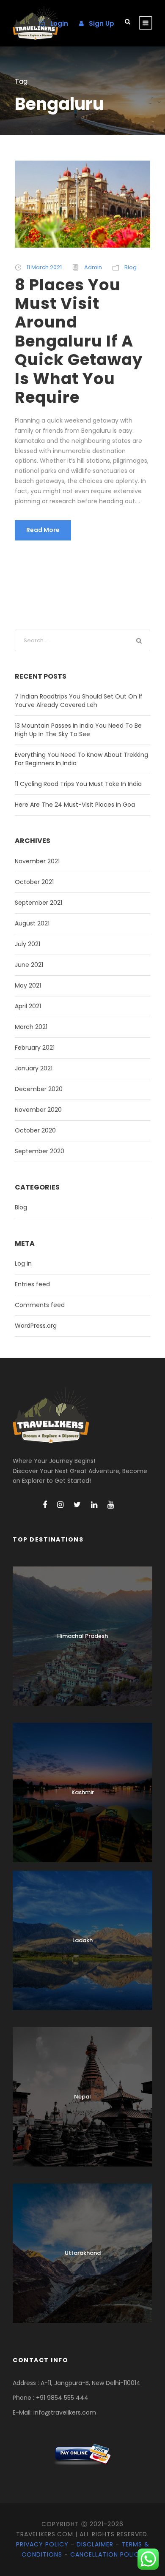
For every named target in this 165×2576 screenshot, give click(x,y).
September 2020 (40, 1151)
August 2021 (32, 923)
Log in (23, 1263)
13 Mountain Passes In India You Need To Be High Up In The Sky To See (78, 730)
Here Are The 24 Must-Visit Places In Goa (75, 805)
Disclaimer (95, 2544)
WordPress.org (36, 1326)
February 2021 (35, 1048)
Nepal (82, 2097)
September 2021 (38, 903)
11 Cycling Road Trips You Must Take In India (78, 784)
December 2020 (39, 1089)
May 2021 (28, 985)
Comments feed (40, 1305)
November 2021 (37, 861)
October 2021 (34, 882)
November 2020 (38, 1110)
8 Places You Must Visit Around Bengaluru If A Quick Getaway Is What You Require (79, 341)
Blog (131, 267)
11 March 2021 (44, 267)
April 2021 (28, 1006)
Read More (43, 530)
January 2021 (34, 1068)
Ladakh (82, 1940)
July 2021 (27, 944)
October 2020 (35, 1130)
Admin (93, 267)
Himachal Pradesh (82, 1636)
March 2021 (31, 1027)
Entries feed (32, 1284)
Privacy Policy (42, 2544)
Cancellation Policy (107, 2554)
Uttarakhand (83, 2253)
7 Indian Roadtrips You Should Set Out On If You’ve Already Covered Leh (79, 701)
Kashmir (83, 1792)
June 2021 (29, 965)
